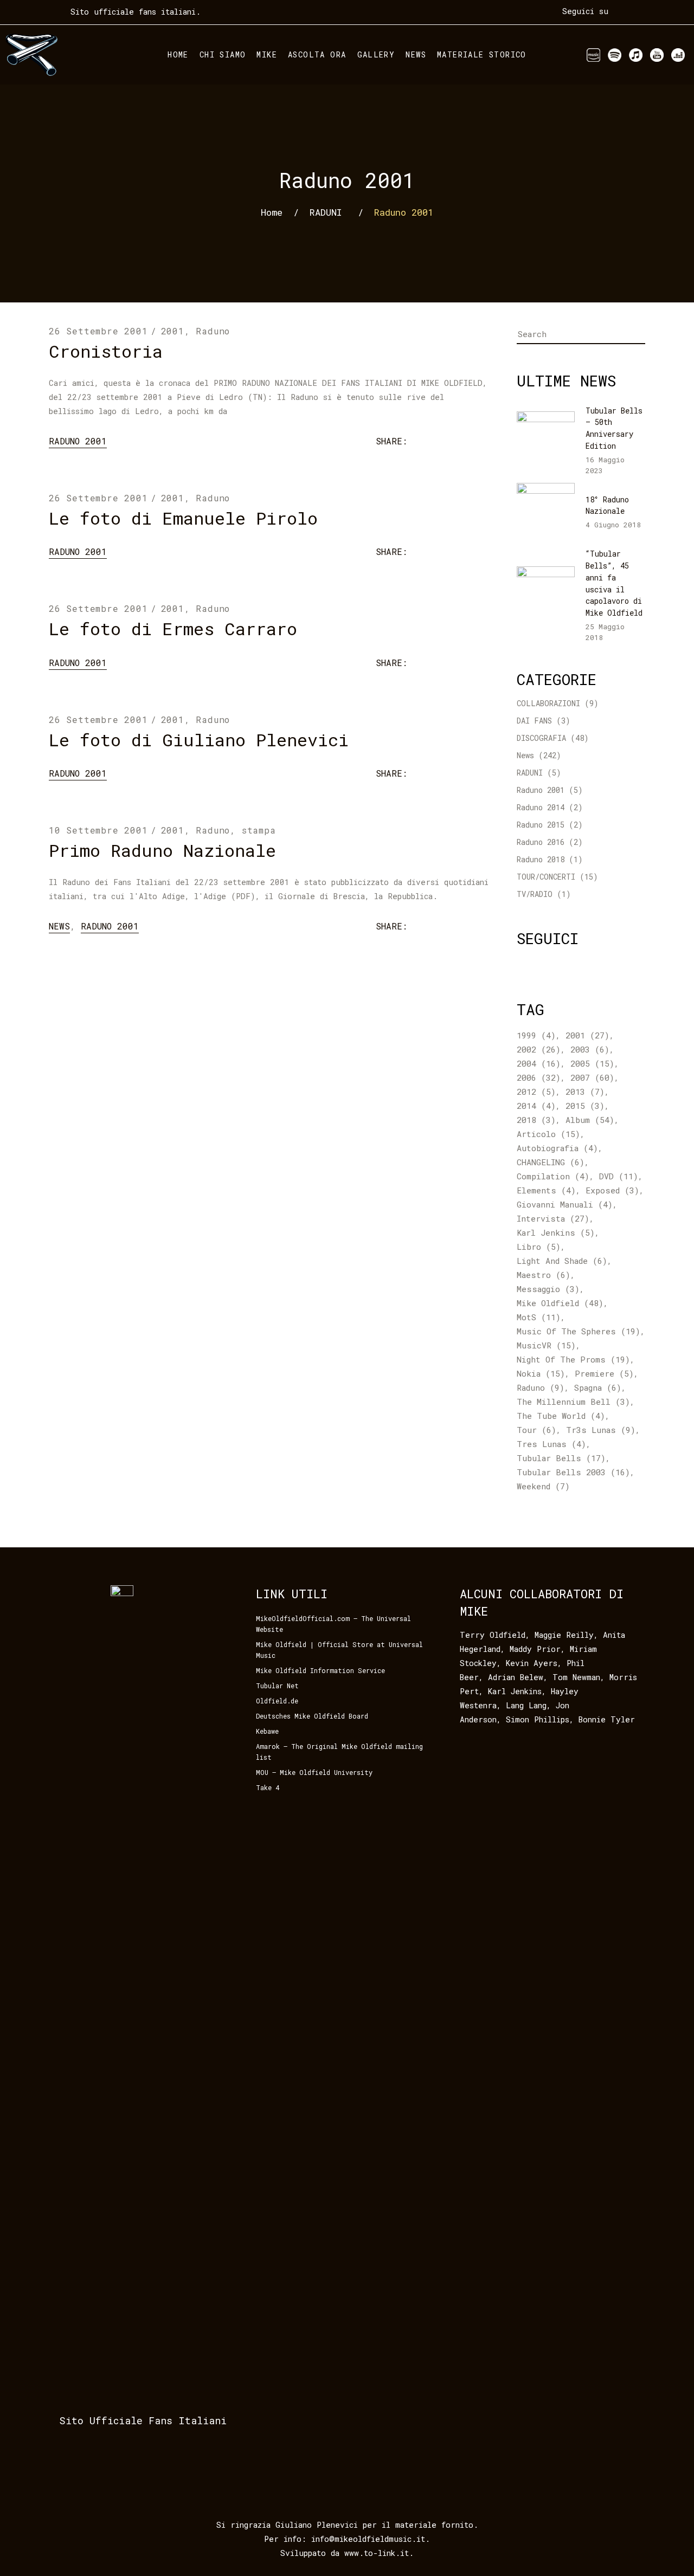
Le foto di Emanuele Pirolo (183, 518)
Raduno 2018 (541, 859)
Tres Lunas (551, 1444)
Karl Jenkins (556, 1232)
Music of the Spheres (579, 1331)
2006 (539, 1077)
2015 (585, 1106)
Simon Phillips (538, 1719)
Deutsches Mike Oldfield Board (312, 1716)
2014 (536, 1106)
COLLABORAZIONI (548, 703)
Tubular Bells (561, 1458)
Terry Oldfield (493, 1635)
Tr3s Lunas (601, 1430)
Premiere (604, 1373)
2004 (539, 1063)
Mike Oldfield (560, 1303)
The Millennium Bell (573, 1402)
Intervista (553, 1218)
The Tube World (561, 1416)
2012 (536, 1092)
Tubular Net (277, 1686)
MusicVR (546, 1345)
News (59, 926)
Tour (536, 1430)
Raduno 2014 (541, 807)
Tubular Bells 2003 (573, 1472)
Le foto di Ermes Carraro (173, 628)
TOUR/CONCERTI (546, 877)
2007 (592, 1077)
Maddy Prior (535, 1649)
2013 (585, 1092)
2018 (536, 1120)
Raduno (213, 331)
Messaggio (548, 1289)
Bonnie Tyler (607, 1719)
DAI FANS (534, 721)
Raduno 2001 (78, 441)
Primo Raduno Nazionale (162, 850)
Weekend (543, 1486)
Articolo (548, 1134)
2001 (173, 331)
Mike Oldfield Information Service (320, 1670)
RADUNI (326, 212)
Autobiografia (557, 1148)
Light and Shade (562, 1261)
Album (590, 1120)
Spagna (598, 1387)
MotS (539, 1317)
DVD (619, 1176)
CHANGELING (551, 1162)
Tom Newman (576, 1677)
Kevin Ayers (532, 1663)
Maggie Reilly (564, 1635)
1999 (536, 1035)
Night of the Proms (573, 1359)
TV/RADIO (535, 894)
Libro (539, 1247)
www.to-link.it (377, 2553)
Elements (546, 1190)
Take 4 (268, 1787)
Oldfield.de (277, 1701)
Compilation (553, 1176)
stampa (259, 830)
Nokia (541, 1373)
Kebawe (267, 1731)
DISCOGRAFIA (541, 738)
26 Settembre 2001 (98, 331)
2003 (590, 1049)
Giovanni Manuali (565, 1204)
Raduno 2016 (541, 842)
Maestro (544, 1275)
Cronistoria (106, 351)
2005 (592, 1063)
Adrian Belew (516, 1677)
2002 (539, 1049)
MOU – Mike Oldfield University (314, 1772)
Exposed (612, 1190)
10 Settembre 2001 (98, 830)
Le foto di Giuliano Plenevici (199, 740)
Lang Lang (526, 1705)
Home (272, 212)
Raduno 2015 (541, 825)
